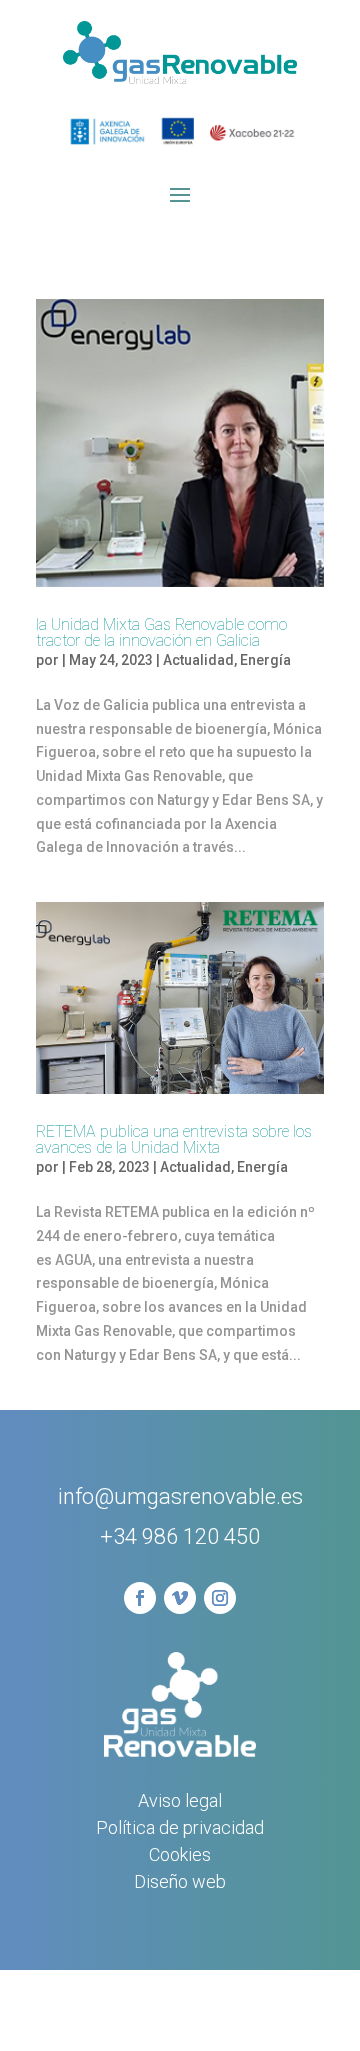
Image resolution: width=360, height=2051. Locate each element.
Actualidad (198, 660)
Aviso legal (180, 1800)
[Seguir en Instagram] (220, 1598)
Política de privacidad (180, 1827)
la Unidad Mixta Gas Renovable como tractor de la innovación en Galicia (161, 632)
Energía (265, 660)
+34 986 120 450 (180, 1536)
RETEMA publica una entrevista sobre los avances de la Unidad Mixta (174, 1139)
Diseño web (180, 1881)
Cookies (180, 1854)
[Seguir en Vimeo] (180, 1598)
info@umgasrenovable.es (180, 1496)
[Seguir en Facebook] (140, 1598)
